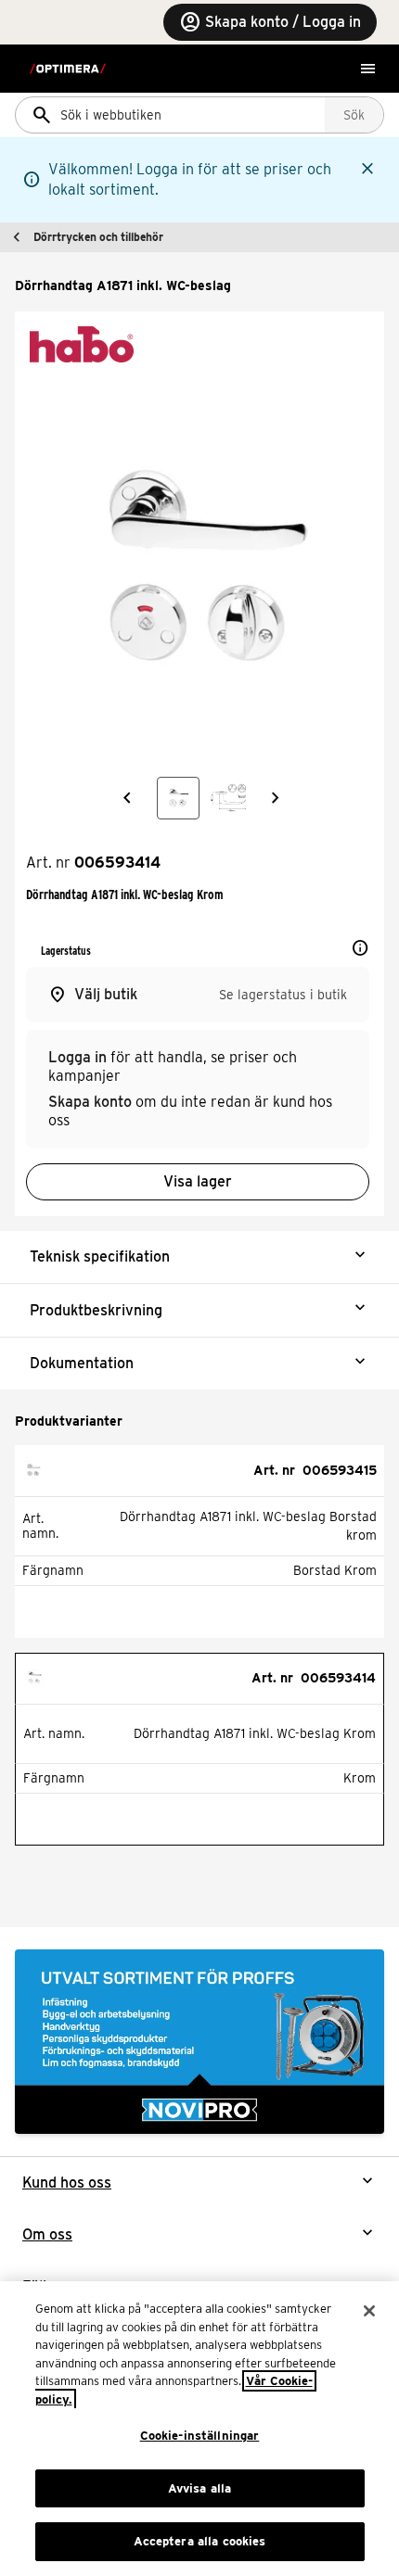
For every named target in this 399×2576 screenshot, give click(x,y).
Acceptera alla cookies (200, 2541)
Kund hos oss (67, 2183)
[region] (199, 2429)
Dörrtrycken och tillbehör (98, 237)
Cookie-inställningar (200, 2436)
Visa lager (198, 1181)
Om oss (47, 2234)
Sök (354, 115)
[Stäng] (369, 2311)
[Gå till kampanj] (199, 2042)
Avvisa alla (199, 2488)
